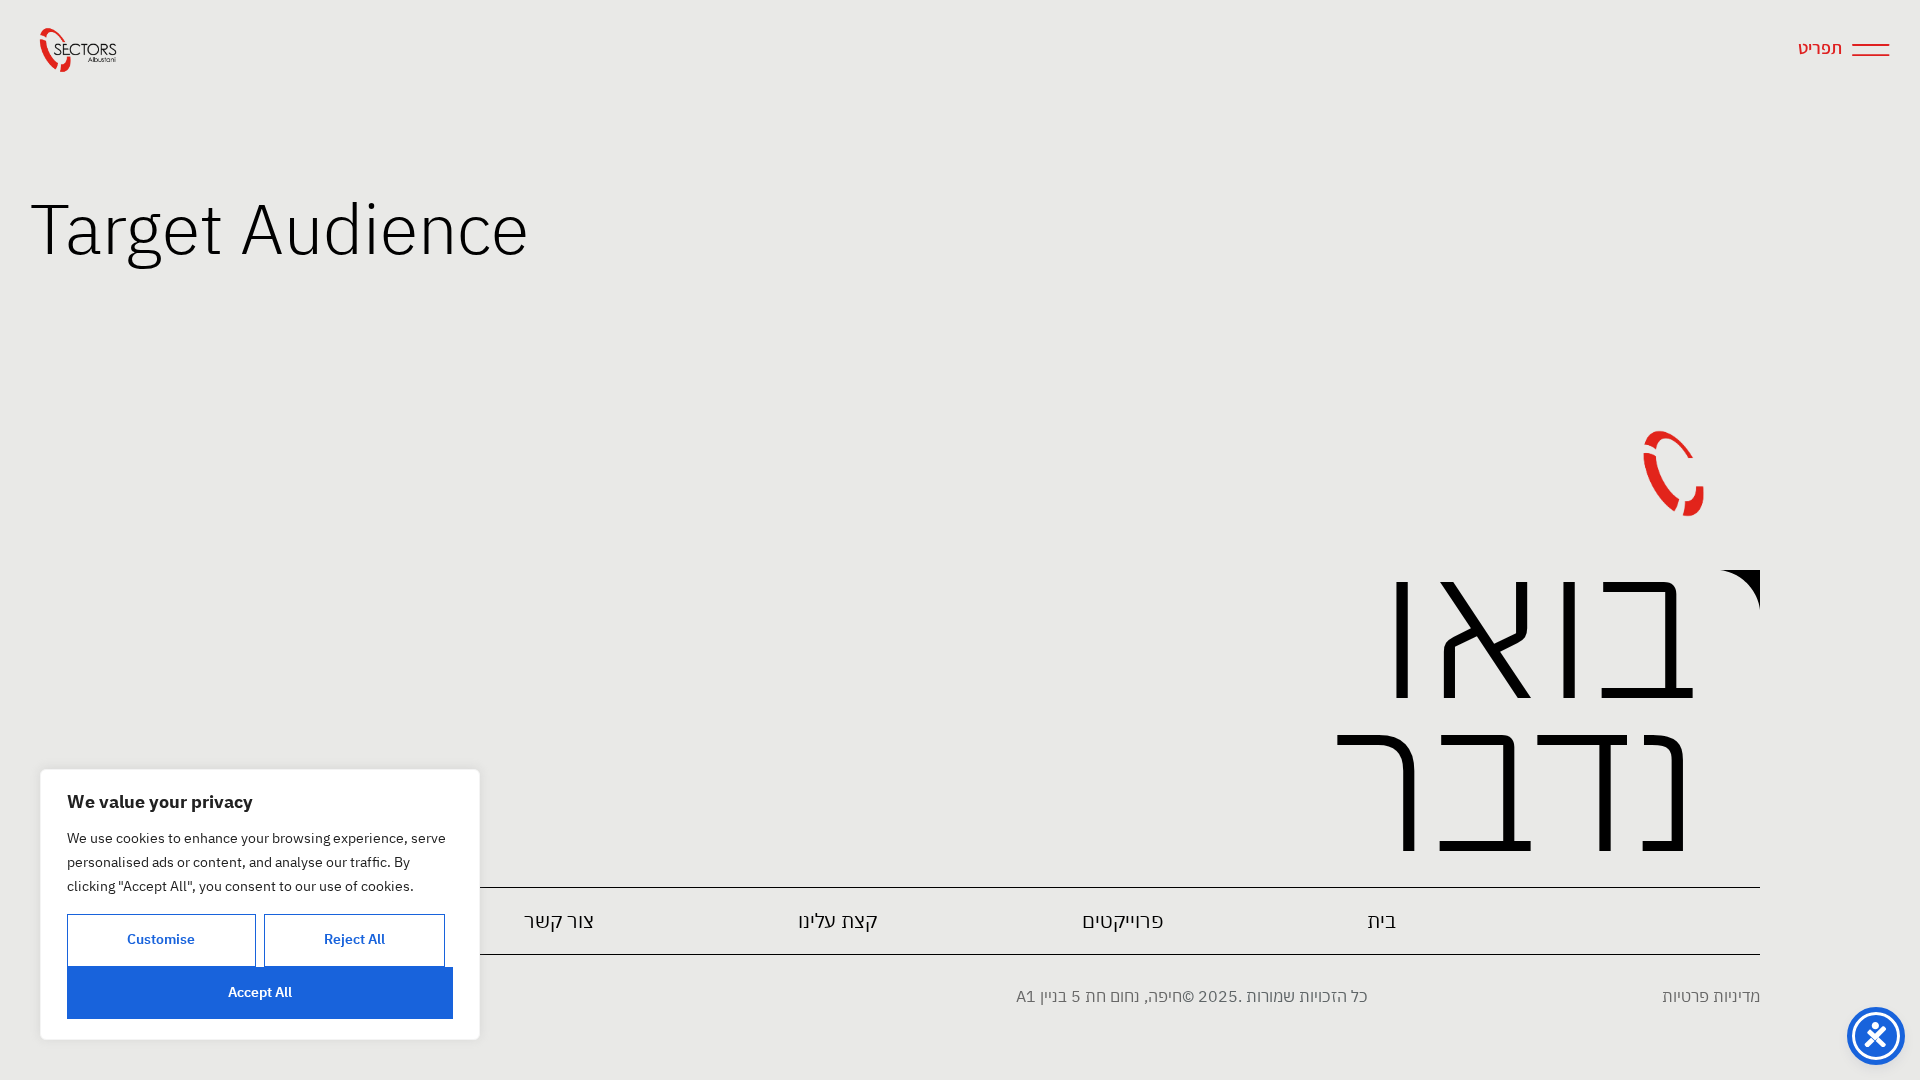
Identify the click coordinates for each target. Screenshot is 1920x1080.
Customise (161, 939)
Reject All (354, 939)
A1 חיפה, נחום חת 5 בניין (1099, 996)
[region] (260, 904)
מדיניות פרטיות (1711, 996)
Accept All (260, 992)
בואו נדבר (1515, 703)
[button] (1122, 921)
